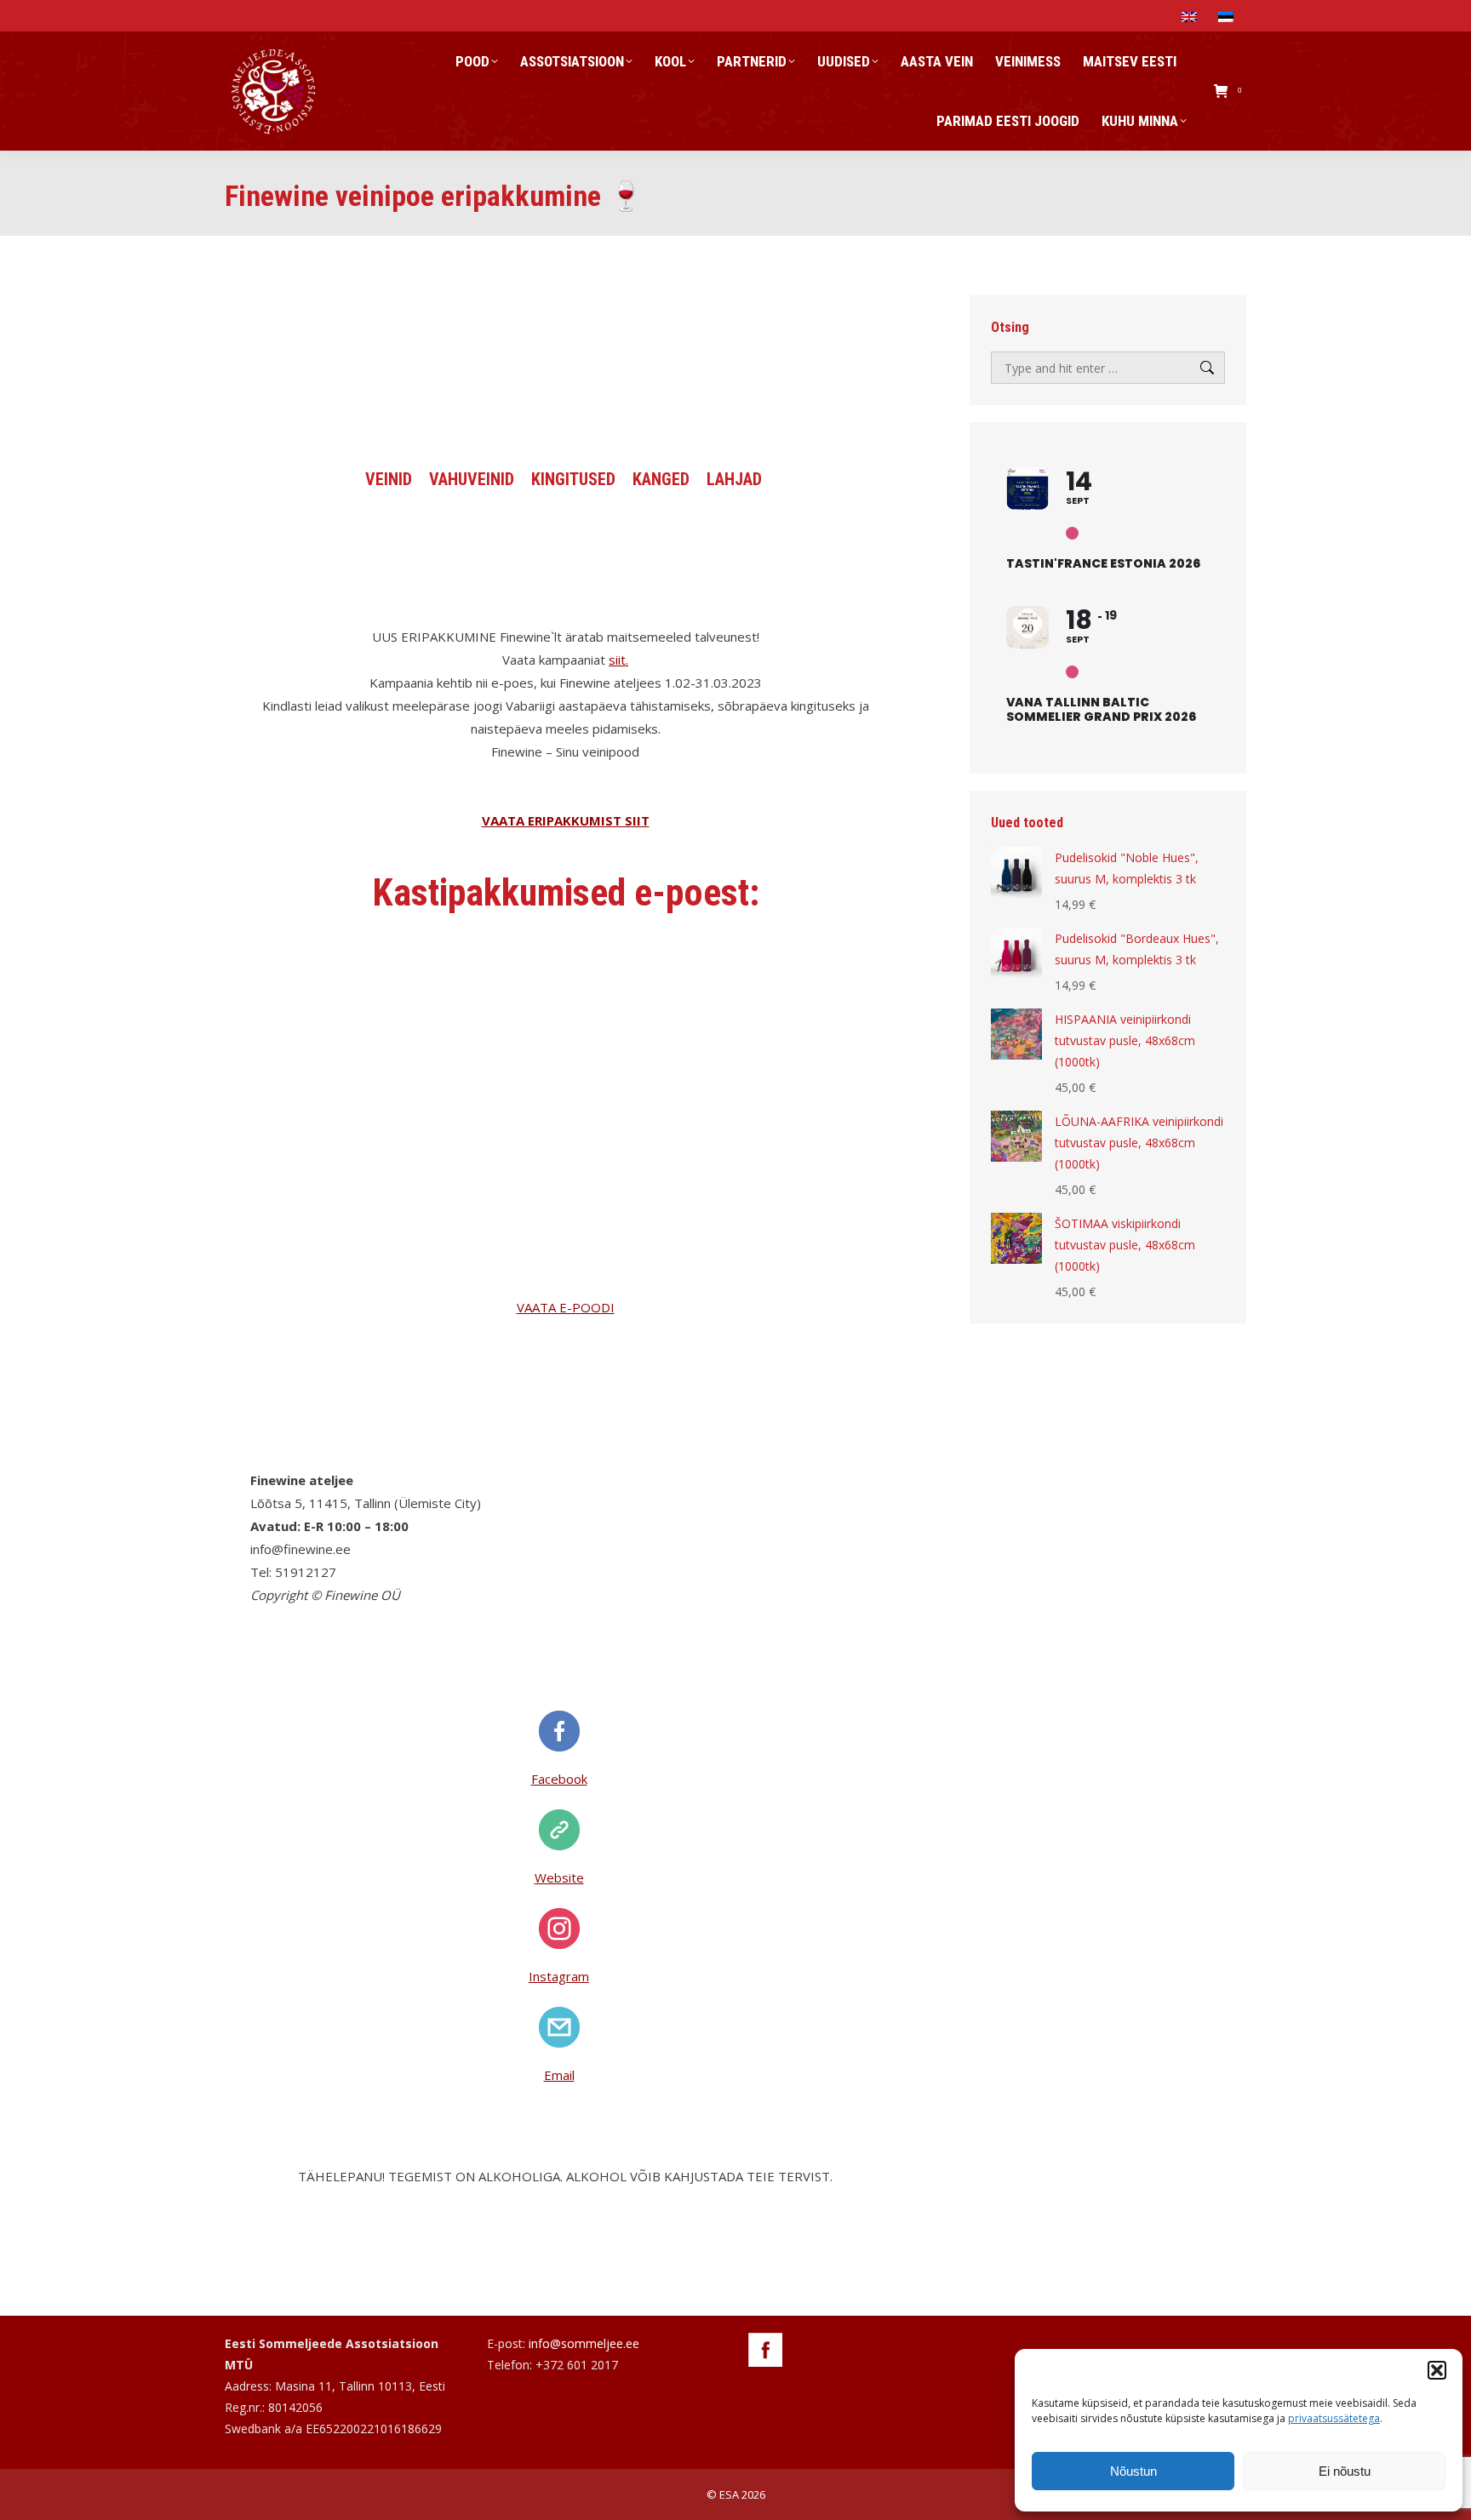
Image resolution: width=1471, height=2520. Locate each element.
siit (617, 660)
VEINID (389, 479)
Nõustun (1133, 2471)
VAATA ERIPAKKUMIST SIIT (566, 820)
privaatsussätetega (1334, 2418)
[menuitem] (1191, 16)
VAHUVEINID (472, 479)
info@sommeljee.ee (584, 2343)
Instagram (559, 1976)
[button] (1437, 2370)
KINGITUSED (573, 479)
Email (559, 2075)
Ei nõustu (1345, 2471)
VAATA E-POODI (566, 1307)
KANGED (661, 479)
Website (559, 1877)
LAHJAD (734, 479)
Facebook (559, 1779)
